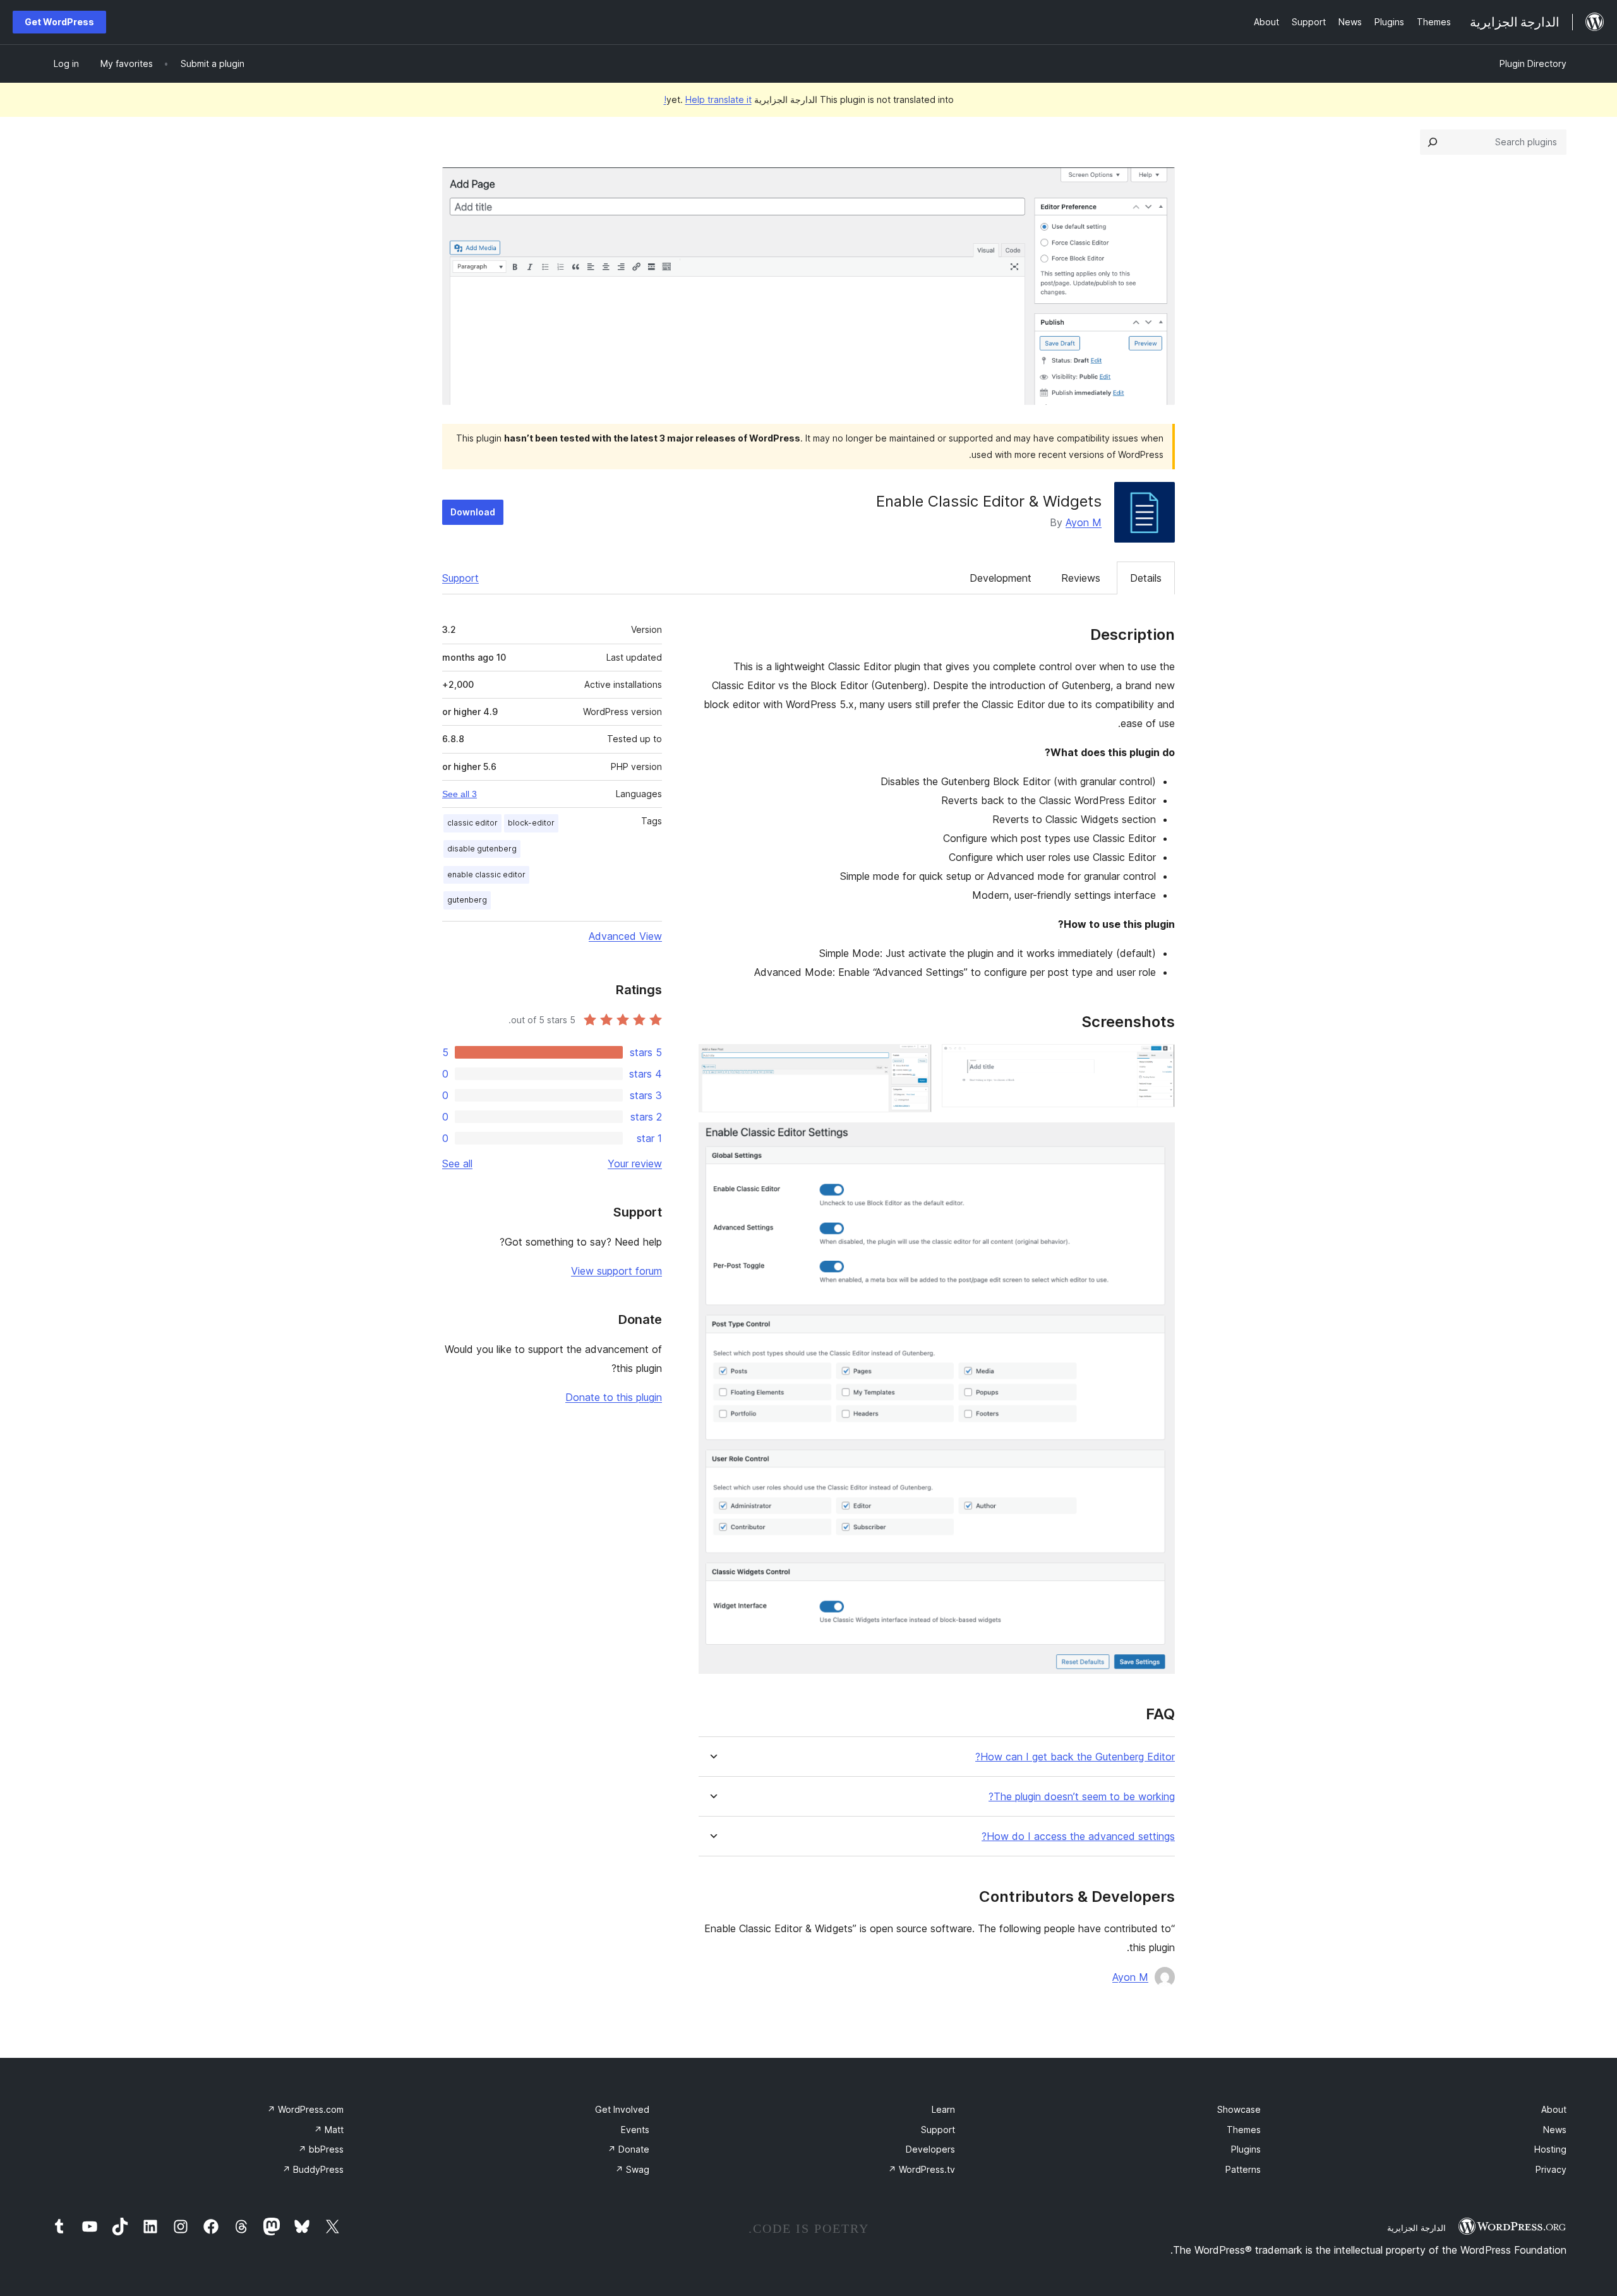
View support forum (616, 1271)
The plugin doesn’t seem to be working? (1082, 1797)
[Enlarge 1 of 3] (1158, 1061)
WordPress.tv (922, 2169)
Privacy (1551, 2169)
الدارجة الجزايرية (1416, 2228)
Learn (943, 2109)
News (1555, 2130)
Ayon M (1084, 522)
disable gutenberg (482, 849)
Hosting (1550, 2149)
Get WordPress (59, 22)
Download (473, 512)
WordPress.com (305, 2109)
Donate (628, 2149)
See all (457, 1163)
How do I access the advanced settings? (1078, 1836)
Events (635, 2130)
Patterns (1243, 2169)
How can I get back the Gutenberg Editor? (1075, 1757)
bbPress (321, 2149)
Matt (329, 2130)
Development (1001, 578)
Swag (632, 2169)
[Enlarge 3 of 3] (1158, 1139)
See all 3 (460, 794)
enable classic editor (486, 875)
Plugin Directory (1533, 63)
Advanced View (625, 936)
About (1554, 2109)
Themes (1244, 2130)
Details (1146, 578)
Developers (930, 2149)
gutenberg (467, 900)
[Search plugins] (1433, 142)
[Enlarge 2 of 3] (915, 1061)
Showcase (1239, 2109)
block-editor (531, 823)
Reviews (1081, 578)
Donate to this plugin (614, 1397)
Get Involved (622, 2109)
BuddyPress (313, 2169)
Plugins (1246, 2149)
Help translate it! (708, 99)
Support (460, 578)
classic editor (472, 823)
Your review (635, 1163)
